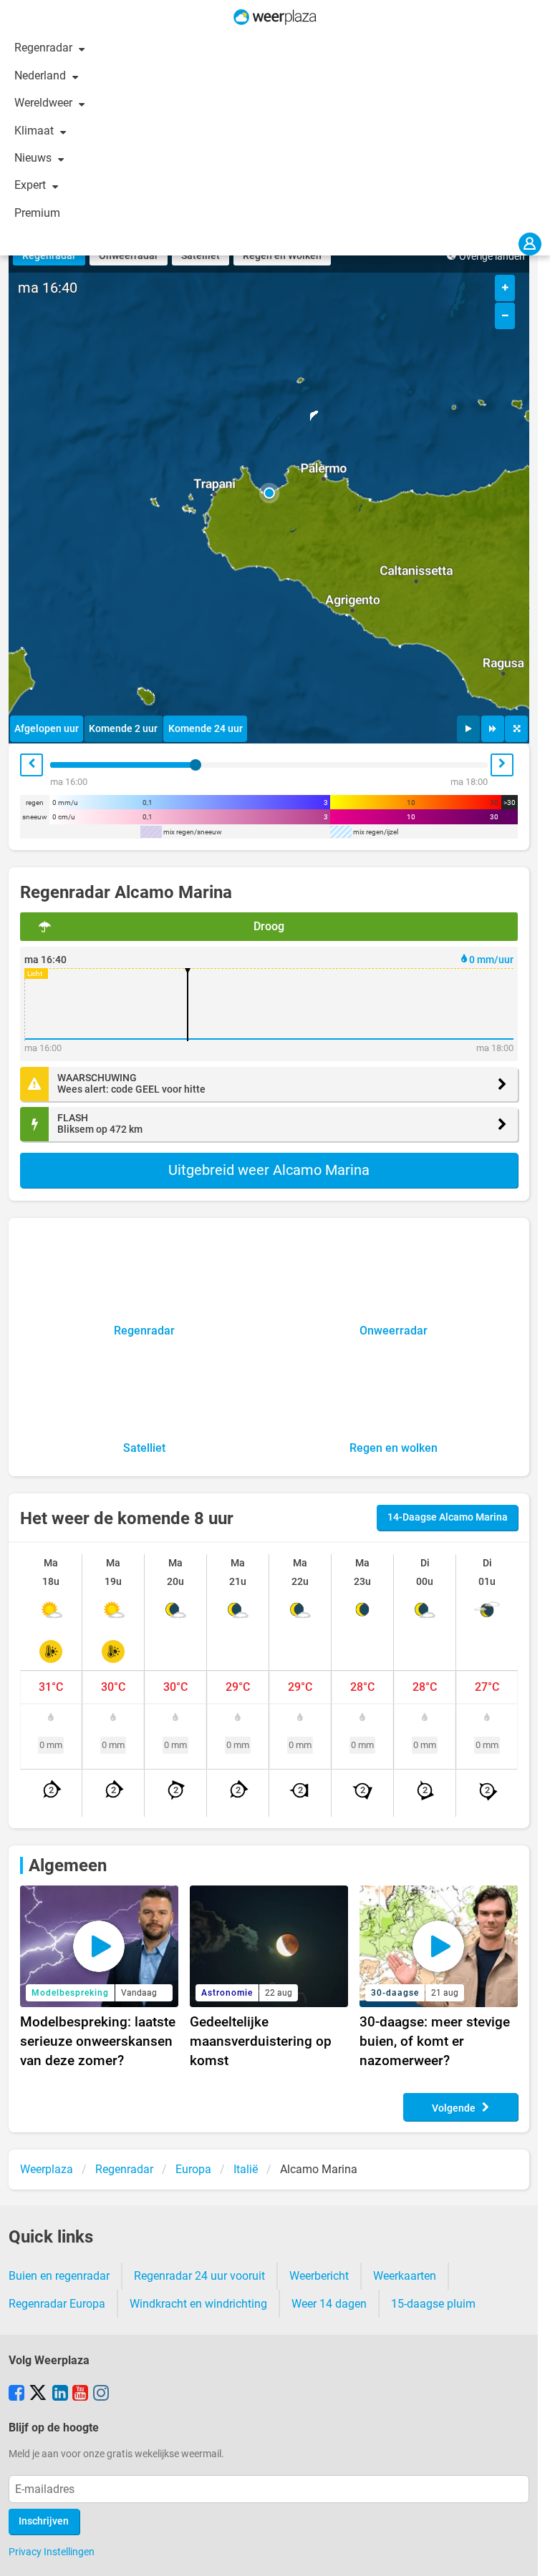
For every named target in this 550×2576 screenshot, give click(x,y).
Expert (32, 185)
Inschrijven (44, 2521)
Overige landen (492, 257)
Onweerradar (129, 256)
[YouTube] (80, 2394)
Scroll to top (527, 2553)
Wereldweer (45, 103)
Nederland (42, 75)
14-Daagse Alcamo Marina (448, 1517)
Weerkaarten (405, 2276)
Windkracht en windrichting (198, 2304)
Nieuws (34, 158)
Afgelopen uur (47, 729)
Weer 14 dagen (329, 2304)
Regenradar (45, 48)
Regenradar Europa (57, 2304)
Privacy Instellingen (52, 2552)
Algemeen (68, 1865)
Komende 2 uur (123, 729)
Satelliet (201, 256)
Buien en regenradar (59, 2276)
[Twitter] (38, 2394)
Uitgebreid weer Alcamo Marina (269, 1170)
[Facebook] (16, 2394)
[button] (269, 493)
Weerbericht (319, 2276)
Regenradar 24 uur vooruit (199, 2276)
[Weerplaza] (275, 17)
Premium (37, 213)
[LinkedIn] (60, 2394)
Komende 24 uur (206, 729)
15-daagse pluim (433, 2304)
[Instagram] (101, 2394)
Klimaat (35, 131)
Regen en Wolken (282, 256)
